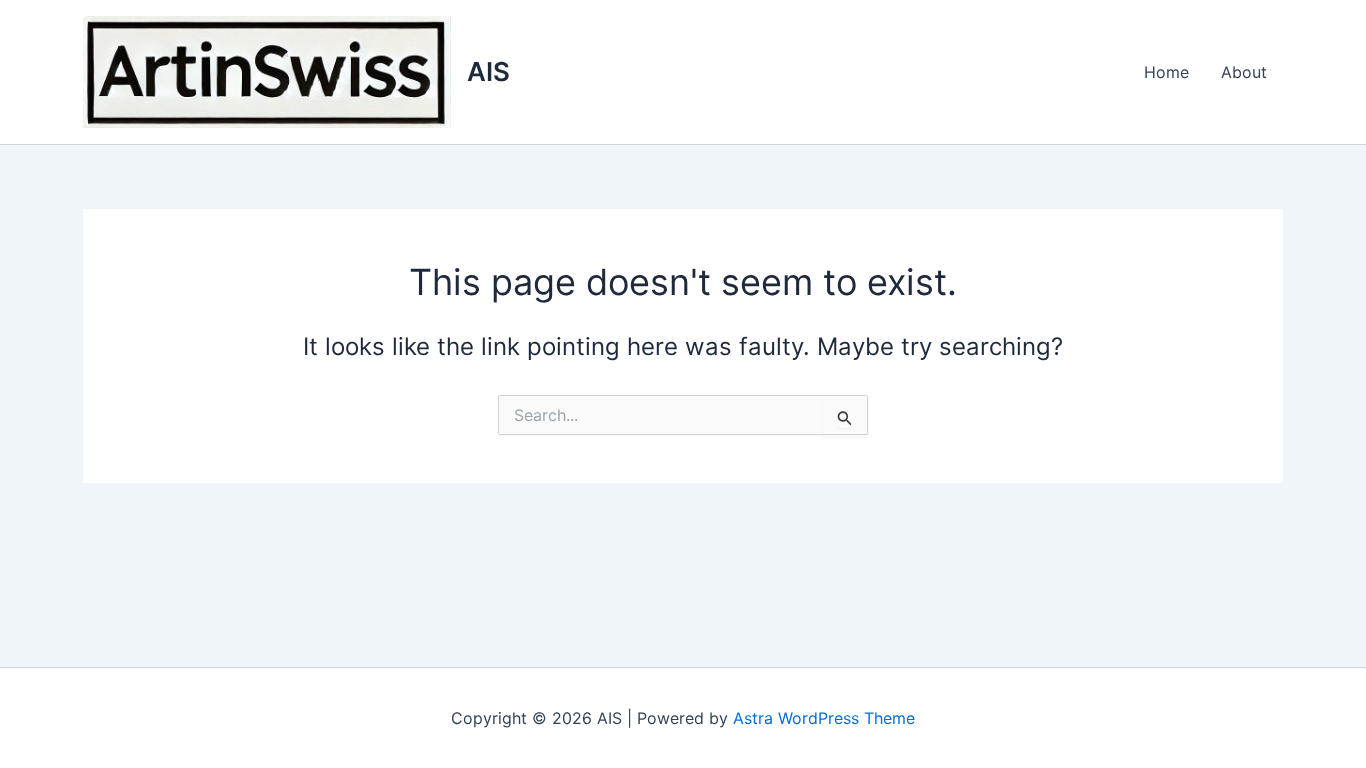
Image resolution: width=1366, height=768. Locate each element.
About (1244, 72)
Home (1166, 72)
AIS (488, 71)
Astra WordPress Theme (824, 718)
